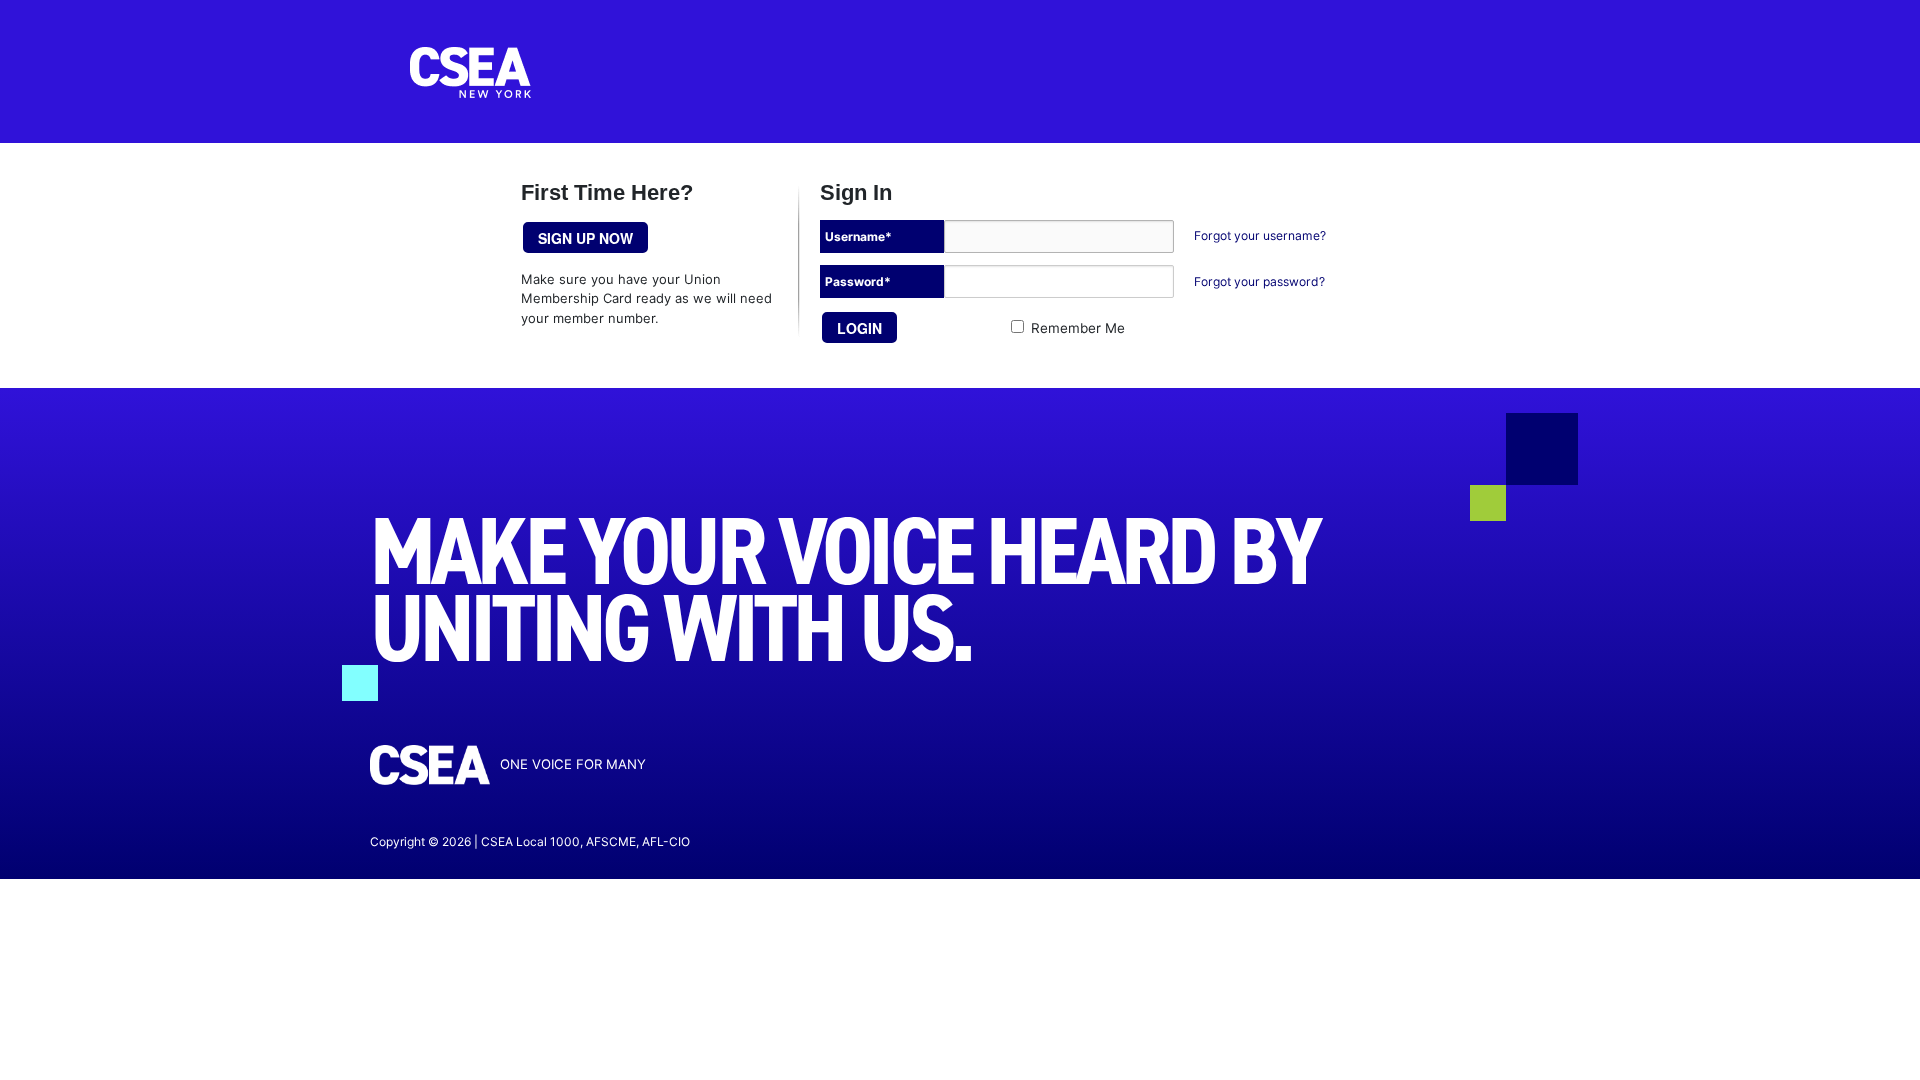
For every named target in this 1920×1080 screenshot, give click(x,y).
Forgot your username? (1260, 235)
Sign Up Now (585, 238)
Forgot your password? (1259, 281)
